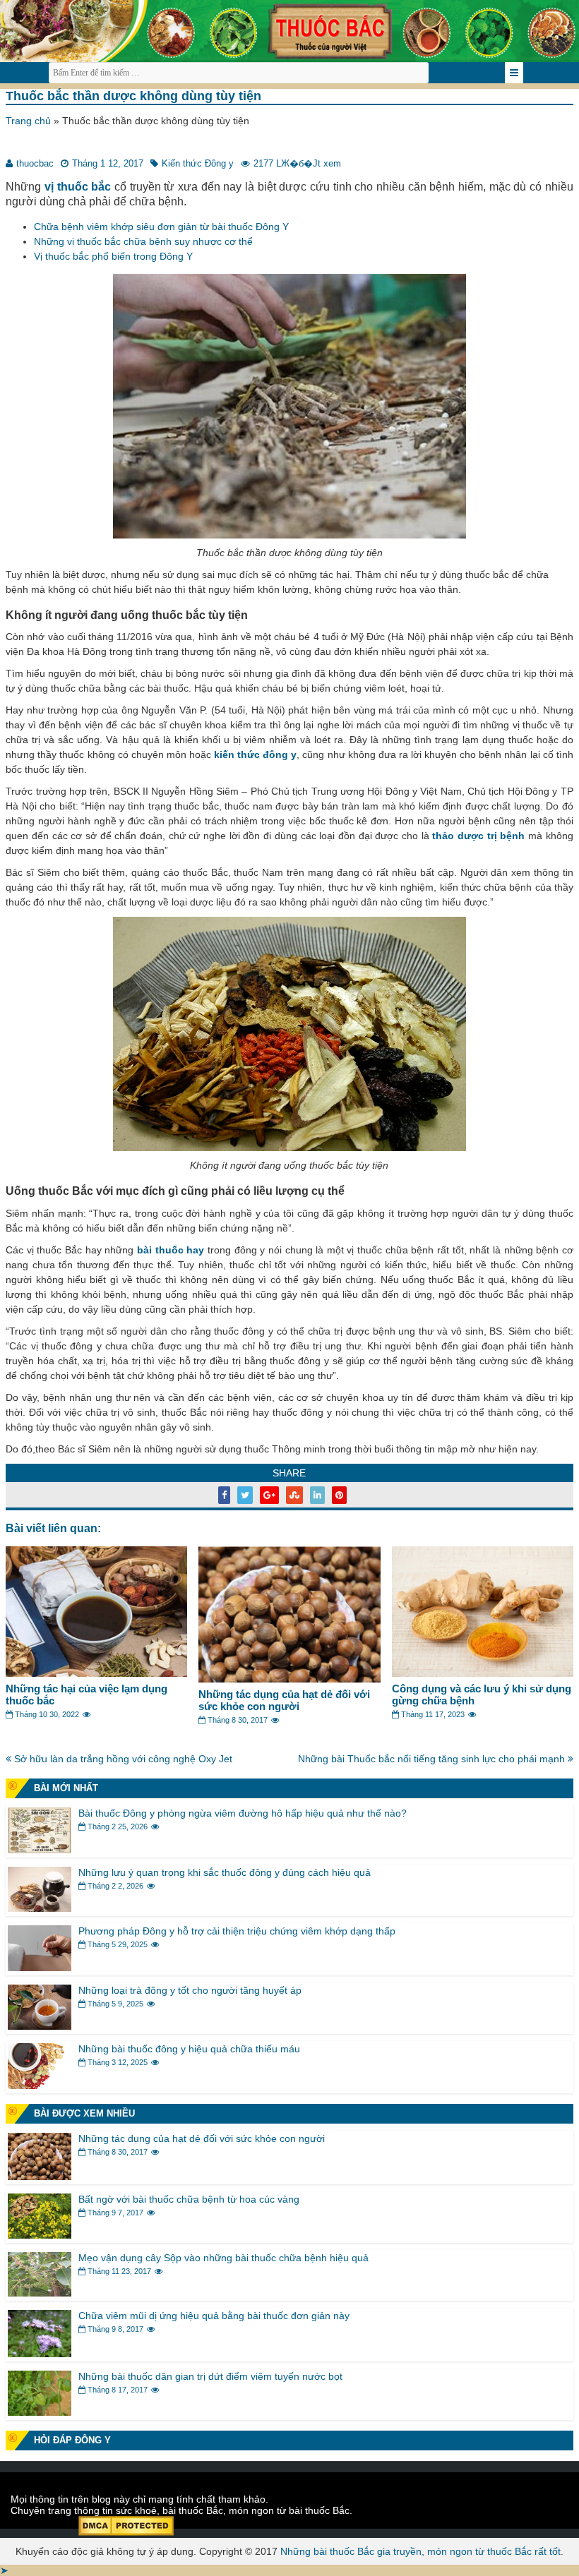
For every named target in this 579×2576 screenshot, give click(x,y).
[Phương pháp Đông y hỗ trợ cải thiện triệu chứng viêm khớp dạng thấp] (40, 1968)
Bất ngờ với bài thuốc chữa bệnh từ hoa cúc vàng (189, 2199)
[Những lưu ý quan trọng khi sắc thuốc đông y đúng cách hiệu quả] (40, 1908)
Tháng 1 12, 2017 (108, 163)
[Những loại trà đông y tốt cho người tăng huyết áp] (40, 2026)
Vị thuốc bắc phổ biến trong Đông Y (113, 256)
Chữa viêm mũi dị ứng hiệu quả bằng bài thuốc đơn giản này (214, 2316)
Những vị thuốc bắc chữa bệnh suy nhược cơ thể (143, 241)
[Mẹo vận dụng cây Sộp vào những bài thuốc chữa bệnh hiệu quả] (40, 2293)
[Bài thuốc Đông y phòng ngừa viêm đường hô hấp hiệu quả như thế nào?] (40, 1850)
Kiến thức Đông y (198, 163)
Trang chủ (28, 121)
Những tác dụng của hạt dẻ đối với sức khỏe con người (284, 1700)
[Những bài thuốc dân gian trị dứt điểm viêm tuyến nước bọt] (40, 2412)
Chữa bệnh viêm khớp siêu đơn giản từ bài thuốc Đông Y (161, 227)
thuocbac (35, 163)
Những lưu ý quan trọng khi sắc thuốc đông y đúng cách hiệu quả (225, 1872)
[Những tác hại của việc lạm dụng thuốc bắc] (96, 1673)
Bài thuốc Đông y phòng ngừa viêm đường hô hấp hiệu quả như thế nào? (243, 1813)
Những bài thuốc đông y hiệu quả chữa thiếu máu (189, 2049)
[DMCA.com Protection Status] (126, 2532)
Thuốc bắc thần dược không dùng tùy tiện (133, 96)
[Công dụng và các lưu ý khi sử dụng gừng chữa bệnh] (483, 1673)
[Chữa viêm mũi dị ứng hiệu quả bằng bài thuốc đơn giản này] (40, 2354)
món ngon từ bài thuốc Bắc (289, 2510)
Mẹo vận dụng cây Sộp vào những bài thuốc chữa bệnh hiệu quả (223, 2258)
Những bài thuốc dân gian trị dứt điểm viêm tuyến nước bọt (210, 2376)
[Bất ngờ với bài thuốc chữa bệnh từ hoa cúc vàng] (40, 2235)
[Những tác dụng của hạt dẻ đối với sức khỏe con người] (289, 1679)
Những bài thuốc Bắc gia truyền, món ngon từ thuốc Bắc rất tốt (420, 2551)
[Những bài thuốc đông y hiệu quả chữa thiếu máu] (40, 2086)
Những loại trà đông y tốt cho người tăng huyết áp (190, 1990)
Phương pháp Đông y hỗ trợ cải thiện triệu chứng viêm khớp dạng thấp (237, 1931)
